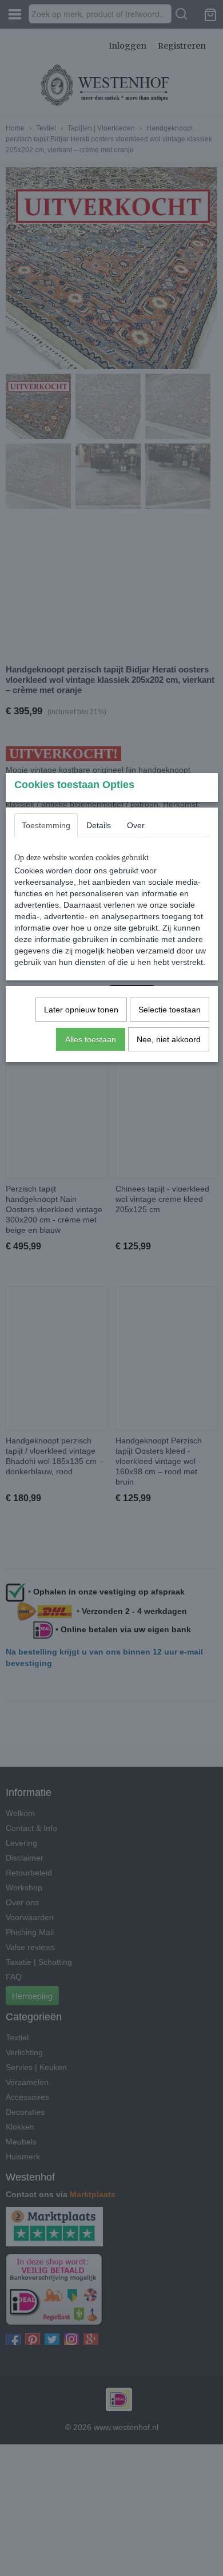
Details (99, 825)
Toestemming (46, 825)
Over (136, 825)
